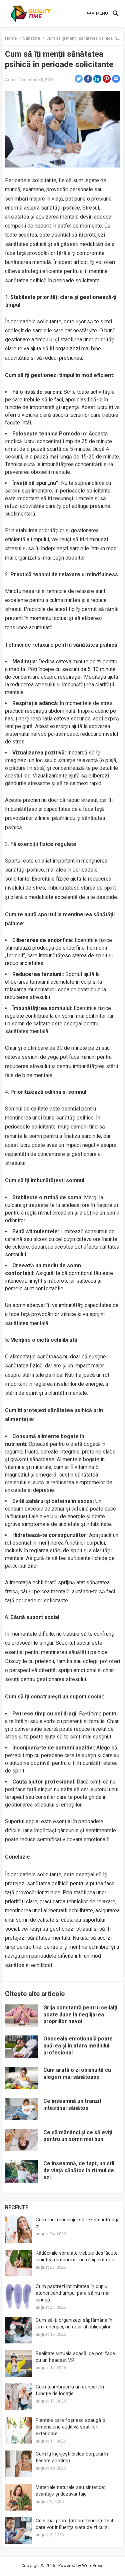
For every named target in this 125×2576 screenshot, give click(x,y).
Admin (11, 80)
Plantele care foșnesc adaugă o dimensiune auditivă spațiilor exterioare (70, 2427)
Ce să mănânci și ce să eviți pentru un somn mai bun (78, 2136)
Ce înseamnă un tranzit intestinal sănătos (72, 2105)
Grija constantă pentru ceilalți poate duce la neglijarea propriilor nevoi (80, 2015)
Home (11, 38)
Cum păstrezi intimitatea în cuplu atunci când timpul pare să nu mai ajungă (72, 2293)
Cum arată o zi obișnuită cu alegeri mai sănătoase (77, 2073)
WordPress (93, 2565)
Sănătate (31, 38)
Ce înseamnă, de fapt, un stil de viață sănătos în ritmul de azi (79, 2170)
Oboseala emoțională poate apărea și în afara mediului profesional (78, 2046)
